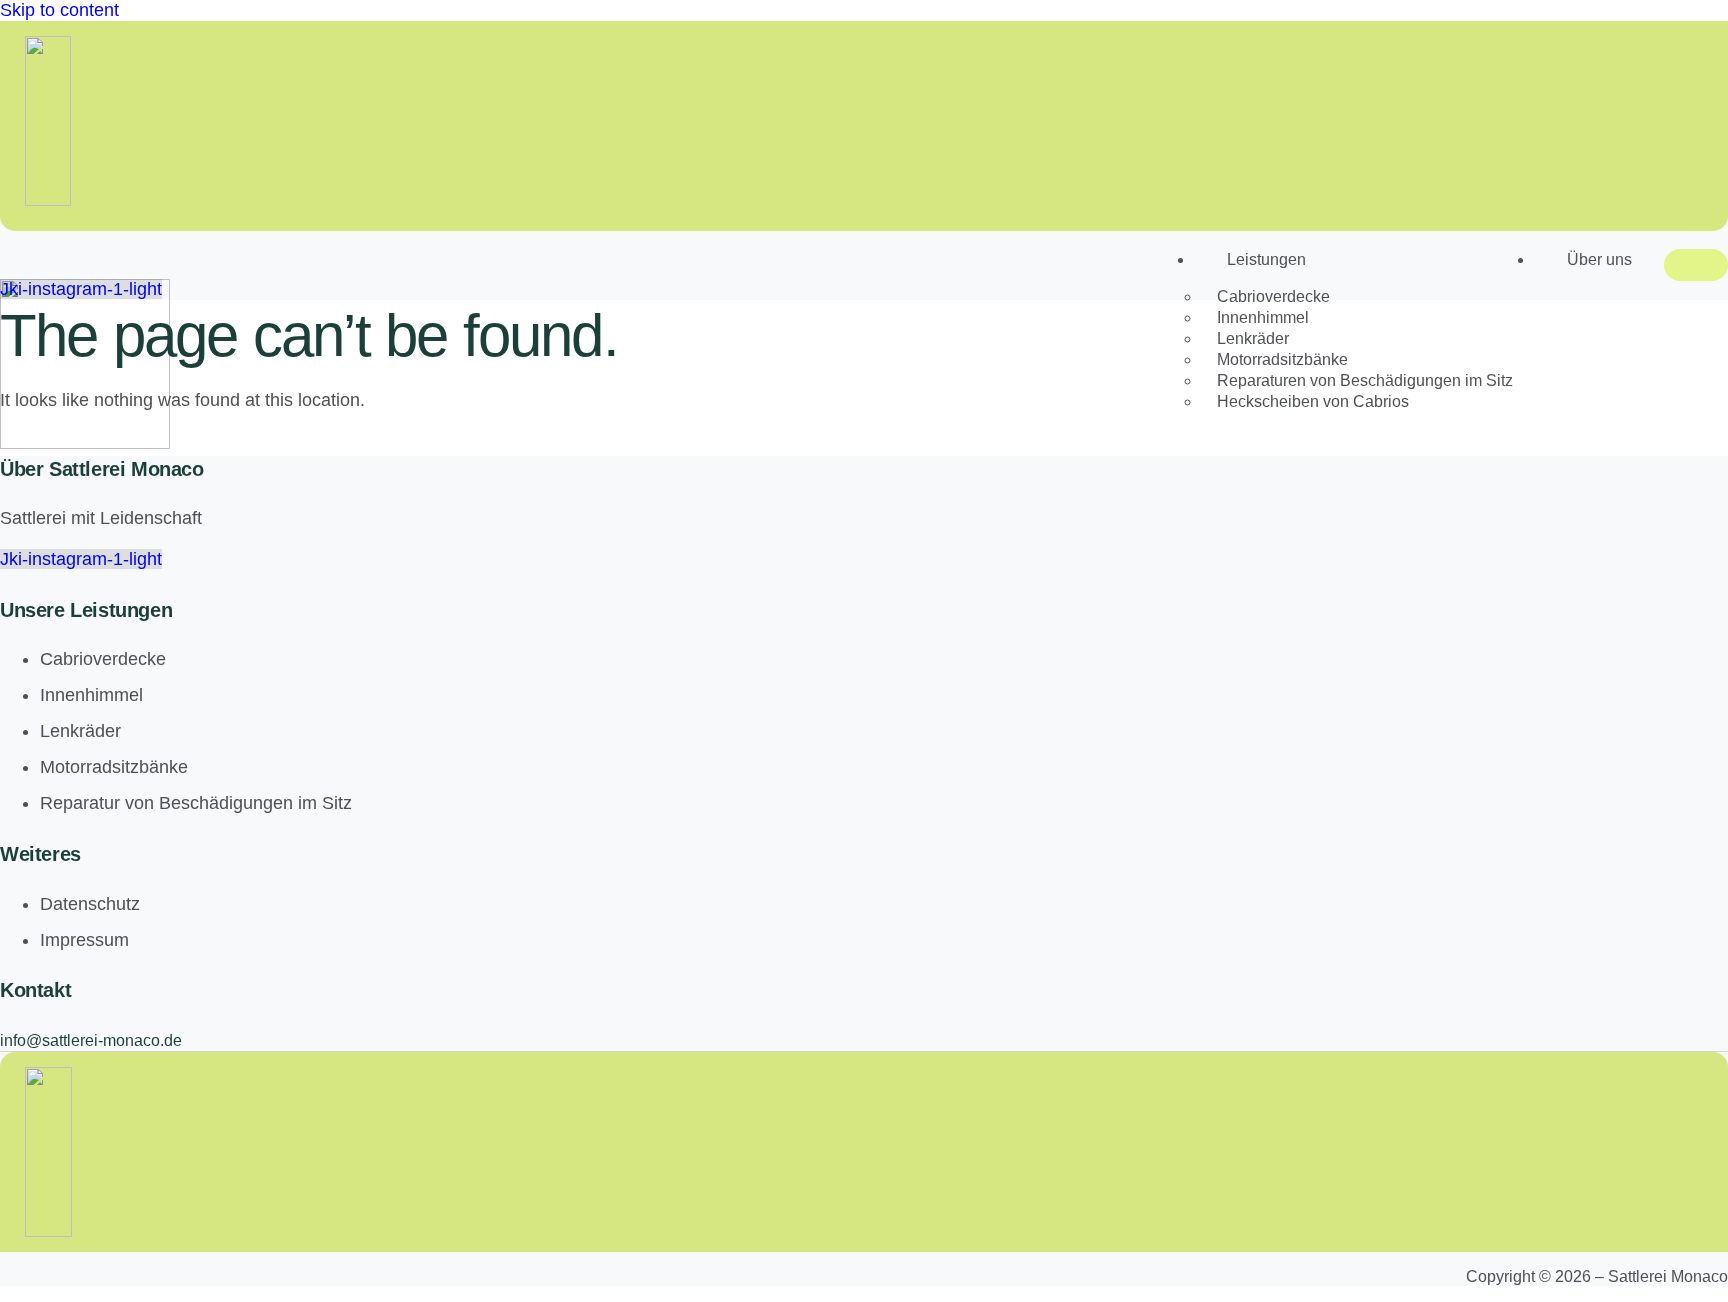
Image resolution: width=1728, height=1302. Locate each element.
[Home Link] (85, 443)
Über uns (1599, 259)
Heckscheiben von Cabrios (1313, 401)
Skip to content (59, 10)
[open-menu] (1696, 265)
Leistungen (1266, 259)
